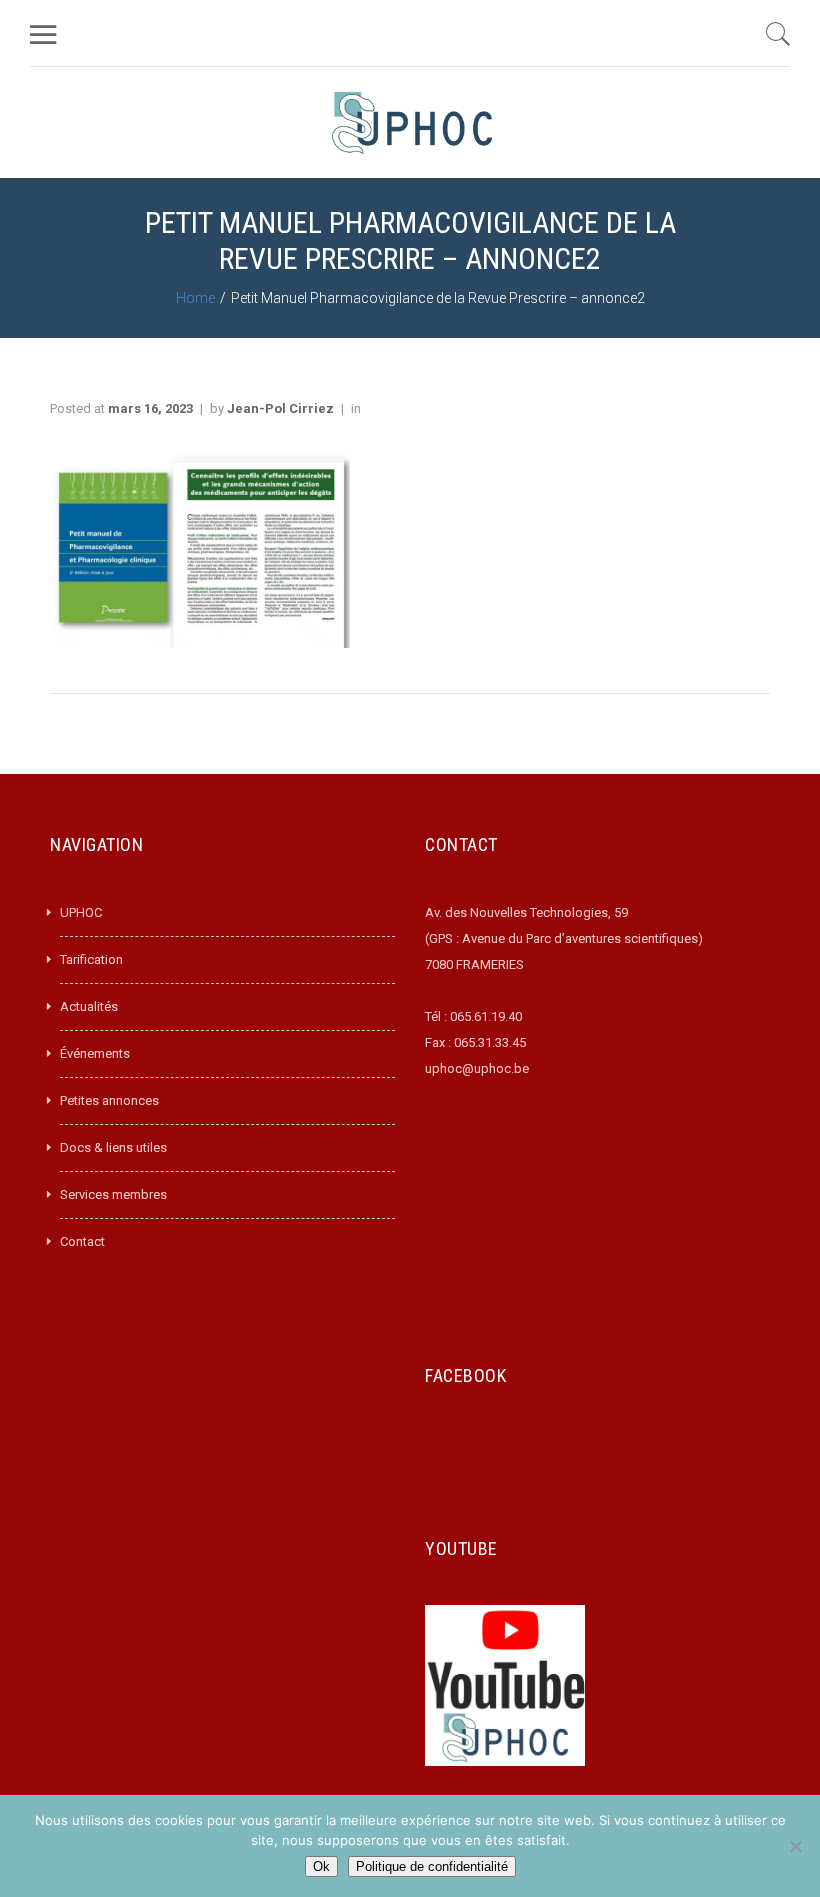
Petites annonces (109, 1100)
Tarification (91, 959)
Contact (82, 1241)
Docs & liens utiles (113, 1147)
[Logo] (412, 122)
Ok (321, 1866)
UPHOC (81, 912)
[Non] (795, 1846)
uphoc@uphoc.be (477, 1068)
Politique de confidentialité (432, 1866)
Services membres (113, 1194)
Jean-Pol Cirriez (280, 408)
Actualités (89, 1006)
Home (195, 298)
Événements (95, 1053)
